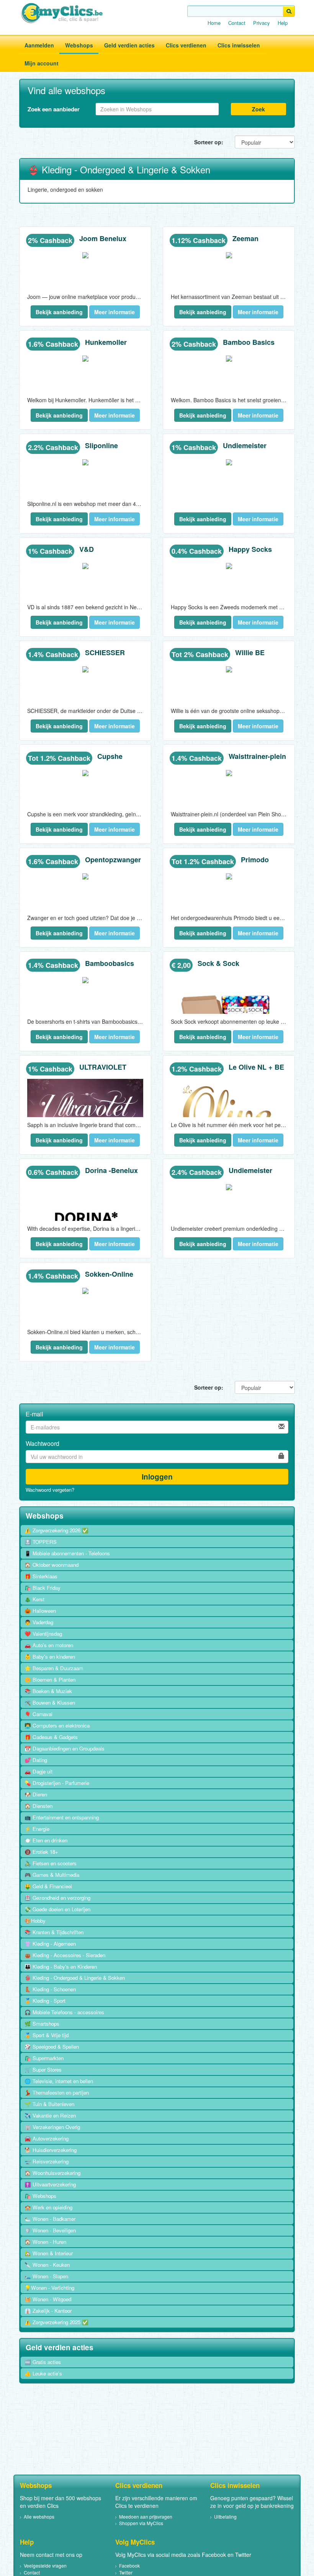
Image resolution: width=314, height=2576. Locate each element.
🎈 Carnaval (38, 1714)
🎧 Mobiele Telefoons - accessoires (64, 2012)
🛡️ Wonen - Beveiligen (50, 2230)
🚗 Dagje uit (38, 1771)
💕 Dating (36, 1760)
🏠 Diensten (38, 1806)
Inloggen (157, 1476)
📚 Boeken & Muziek (48, 1691)
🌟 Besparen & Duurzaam (54, 1668)
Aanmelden (39, 45)
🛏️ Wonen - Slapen (46, 2276)
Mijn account (42, 63)
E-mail (34, 1414)
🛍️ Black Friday (43, 1588)
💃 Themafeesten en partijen (57, 2092)
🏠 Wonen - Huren (45, 2242)
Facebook (129, 2565)
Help (283, 23)
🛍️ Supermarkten (44, 2058)
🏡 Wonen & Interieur (49, 2253)
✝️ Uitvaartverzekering (50, 2184)
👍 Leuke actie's (43, 2373)
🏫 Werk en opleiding (48, 2207)
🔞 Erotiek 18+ (41, 1852)
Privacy (262, 23)
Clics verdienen (186, 45)
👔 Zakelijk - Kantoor (48, 2311)
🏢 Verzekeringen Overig (52, 2127)
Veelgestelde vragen (45, 2565)
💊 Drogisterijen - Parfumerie (57, 1783)
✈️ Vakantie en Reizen (50, 2115)
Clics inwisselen (239, 45)
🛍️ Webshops (40, 2196)
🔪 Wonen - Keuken (47, 2265)
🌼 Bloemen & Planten (50, 1680)
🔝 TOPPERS (41, 1542)
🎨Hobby (35, 1921)
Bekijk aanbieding (59, 312)
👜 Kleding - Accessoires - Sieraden (65, 1955)
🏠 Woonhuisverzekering (52, 2173)
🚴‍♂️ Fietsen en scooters (51, 1863)
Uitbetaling (225, 2516)
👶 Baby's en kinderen (50, 1657)
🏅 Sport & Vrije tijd (47, 2035)
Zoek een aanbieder (54, 109)
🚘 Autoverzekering (47, 2138)
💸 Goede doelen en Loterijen (57, 1909)
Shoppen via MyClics (141, 2523)
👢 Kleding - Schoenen (50, 1989)
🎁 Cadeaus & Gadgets (51, 1737)
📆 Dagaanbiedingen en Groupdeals (65, 1748)
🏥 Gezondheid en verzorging (57, 1898)
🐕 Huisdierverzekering (51, 2150)
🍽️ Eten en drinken (46, 1840)
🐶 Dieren (36, 1794)
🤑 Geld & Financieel (48, 1886)
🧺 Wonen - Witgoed (48, 2299)
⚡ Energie (37, 1829)
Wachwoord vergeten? (50, 1490)
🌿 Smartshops (42, 2024)
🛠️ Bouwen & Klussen (50, 1702)
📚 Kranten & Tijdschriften (54, 1932)
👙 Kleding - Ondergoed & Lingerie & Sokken (75, 1978)
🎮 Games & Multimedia (52, 1875)
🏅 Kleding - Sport (45, 2001)
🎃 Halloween (40, 1611)
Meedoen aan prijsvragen (146, 2516)
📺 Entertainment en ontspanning (62, 1817)
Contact (237, 23)
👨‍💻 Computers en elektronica (57, 1725)
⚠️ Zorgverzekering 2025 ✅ (56, 2322)
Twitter (126, 2572)
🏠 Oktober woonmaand (52, 1565)
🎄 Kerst (34, 1599)
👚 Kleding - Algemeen (50, 1944)
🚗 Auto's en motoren (49, 1645)
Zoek (258, 109)
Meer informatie (114, 312)
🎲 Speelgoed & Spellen (52, 2047)
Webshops (79, 45)
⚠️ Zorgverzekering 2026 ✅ (56, 1530)
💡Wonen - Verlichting (49, 2288)
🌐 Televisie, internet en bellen (59, 2081)
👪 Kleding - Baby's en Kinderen (61, 1967)
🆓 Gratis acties (43, 2362)
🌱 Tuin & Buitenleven (49, 2104)
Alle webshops (39, 2516)
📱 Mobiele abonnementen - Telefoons (67, 1553)
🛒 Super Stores (43, 2069)
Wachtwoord (43, 1444)
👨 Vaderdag (39, 1622)
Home (214, 23)
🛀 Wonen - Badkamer (50, 2219)
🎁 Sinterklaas (41, 1576)
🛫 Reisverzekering (47, 2161)
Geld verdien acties (129, 45)
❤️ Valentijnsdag (43, 1634)
